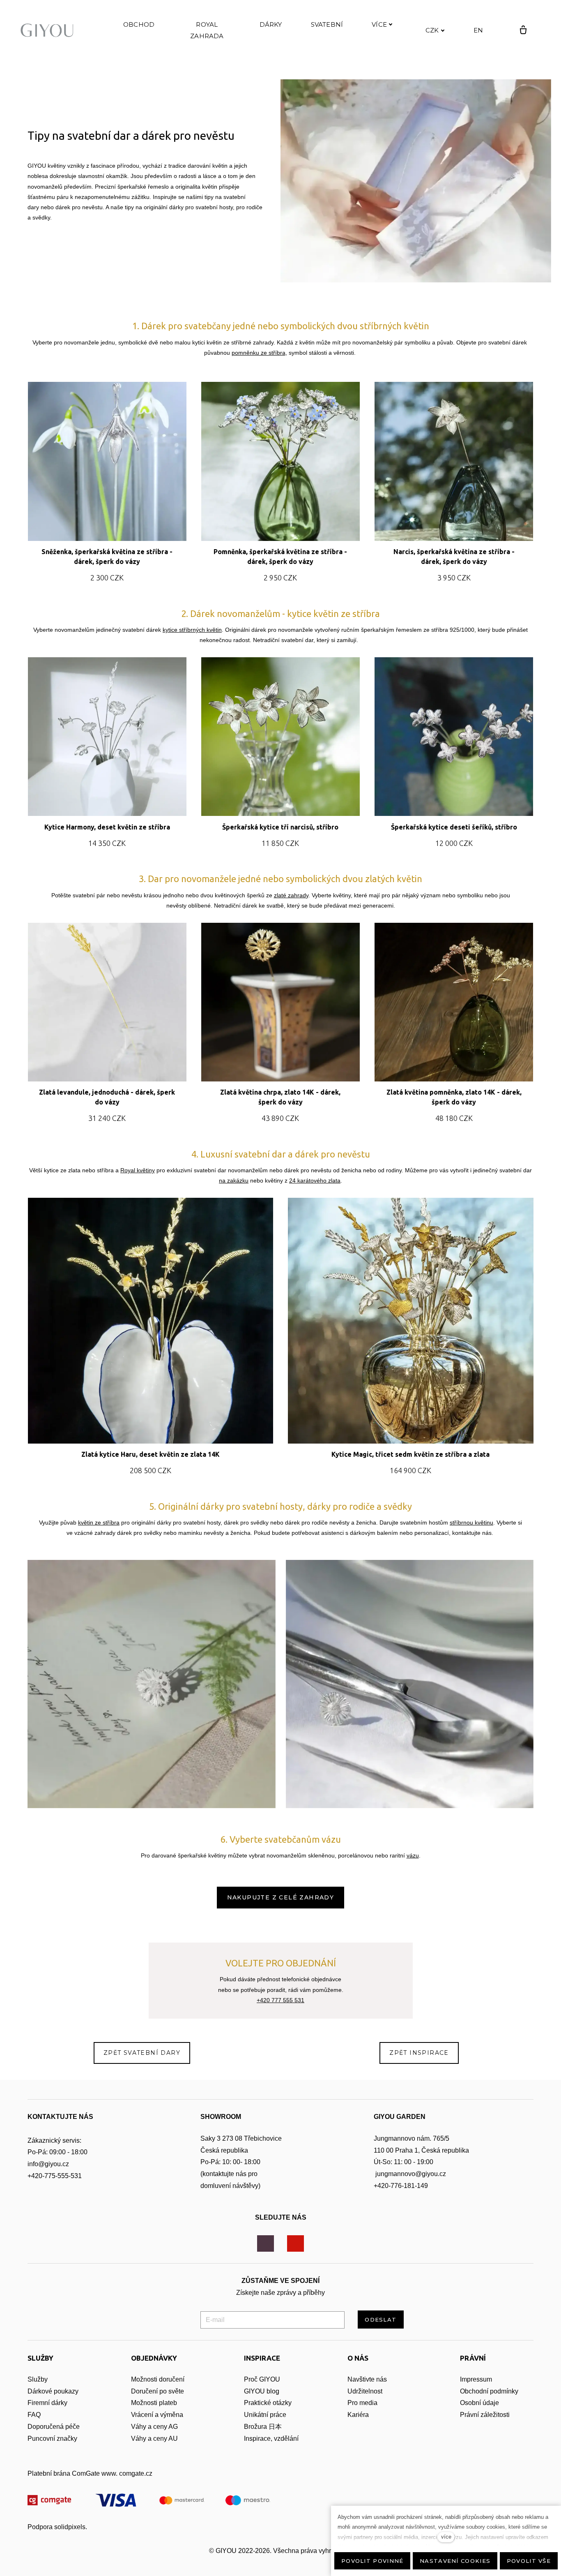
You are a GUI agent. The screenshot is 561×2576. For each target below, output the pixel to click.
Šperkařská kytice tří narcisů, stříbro (280, 827)
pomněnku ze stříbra (259, 353)
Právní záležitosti (485, 2415)
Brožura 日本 (263, 2427)
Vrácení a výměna (157, 2415)
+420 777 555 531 (280, 2000)
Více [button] (379, 24)
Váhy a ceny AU (155, 2439)
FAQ (34, 2415)
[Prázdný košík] (523, 30)
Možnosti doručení (158, 2379)
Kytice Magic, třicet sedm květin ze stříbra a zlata (410, 1454)
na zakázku (234, 1181)
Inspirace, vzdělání (271, 2439)
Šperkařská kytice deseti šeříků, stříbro (454, 827)
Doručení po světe (157, 2391)
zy (75, 2391)
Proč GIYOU (262, 2379)
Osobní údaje (479, 2403)
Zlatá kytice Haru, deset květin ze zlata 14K (151, 1454)
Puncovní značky (52, 2439)
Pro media (362, 2403)
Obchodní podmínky (489, 2391)
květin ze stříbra (99, 1522)
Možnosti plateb (154, 2403)
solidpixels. (71, 2527)
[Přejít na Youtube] (295, 2244)
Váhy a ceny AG (155, 2427)
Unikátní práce (265, 2415)
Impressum (476, 2379)
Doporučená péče (54, 2427)
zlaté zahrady (291, 895)
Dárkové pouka (50, 2391)
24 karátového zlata (315, 1181)
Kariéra (358, 2415)
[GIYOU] (49, 30)
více (446, 2537)
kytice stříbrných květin (192, 630)
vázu (413, 1855)
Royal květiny (138, 1170)
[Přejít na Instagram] (266, 2244)
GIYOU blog (262, 2391)
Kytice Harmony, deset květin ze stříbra (107, 827)
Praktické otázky (268, 2403)
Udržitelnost (366, 2391)
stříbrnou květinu (471, 1522)
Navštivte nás (367, 2379)
